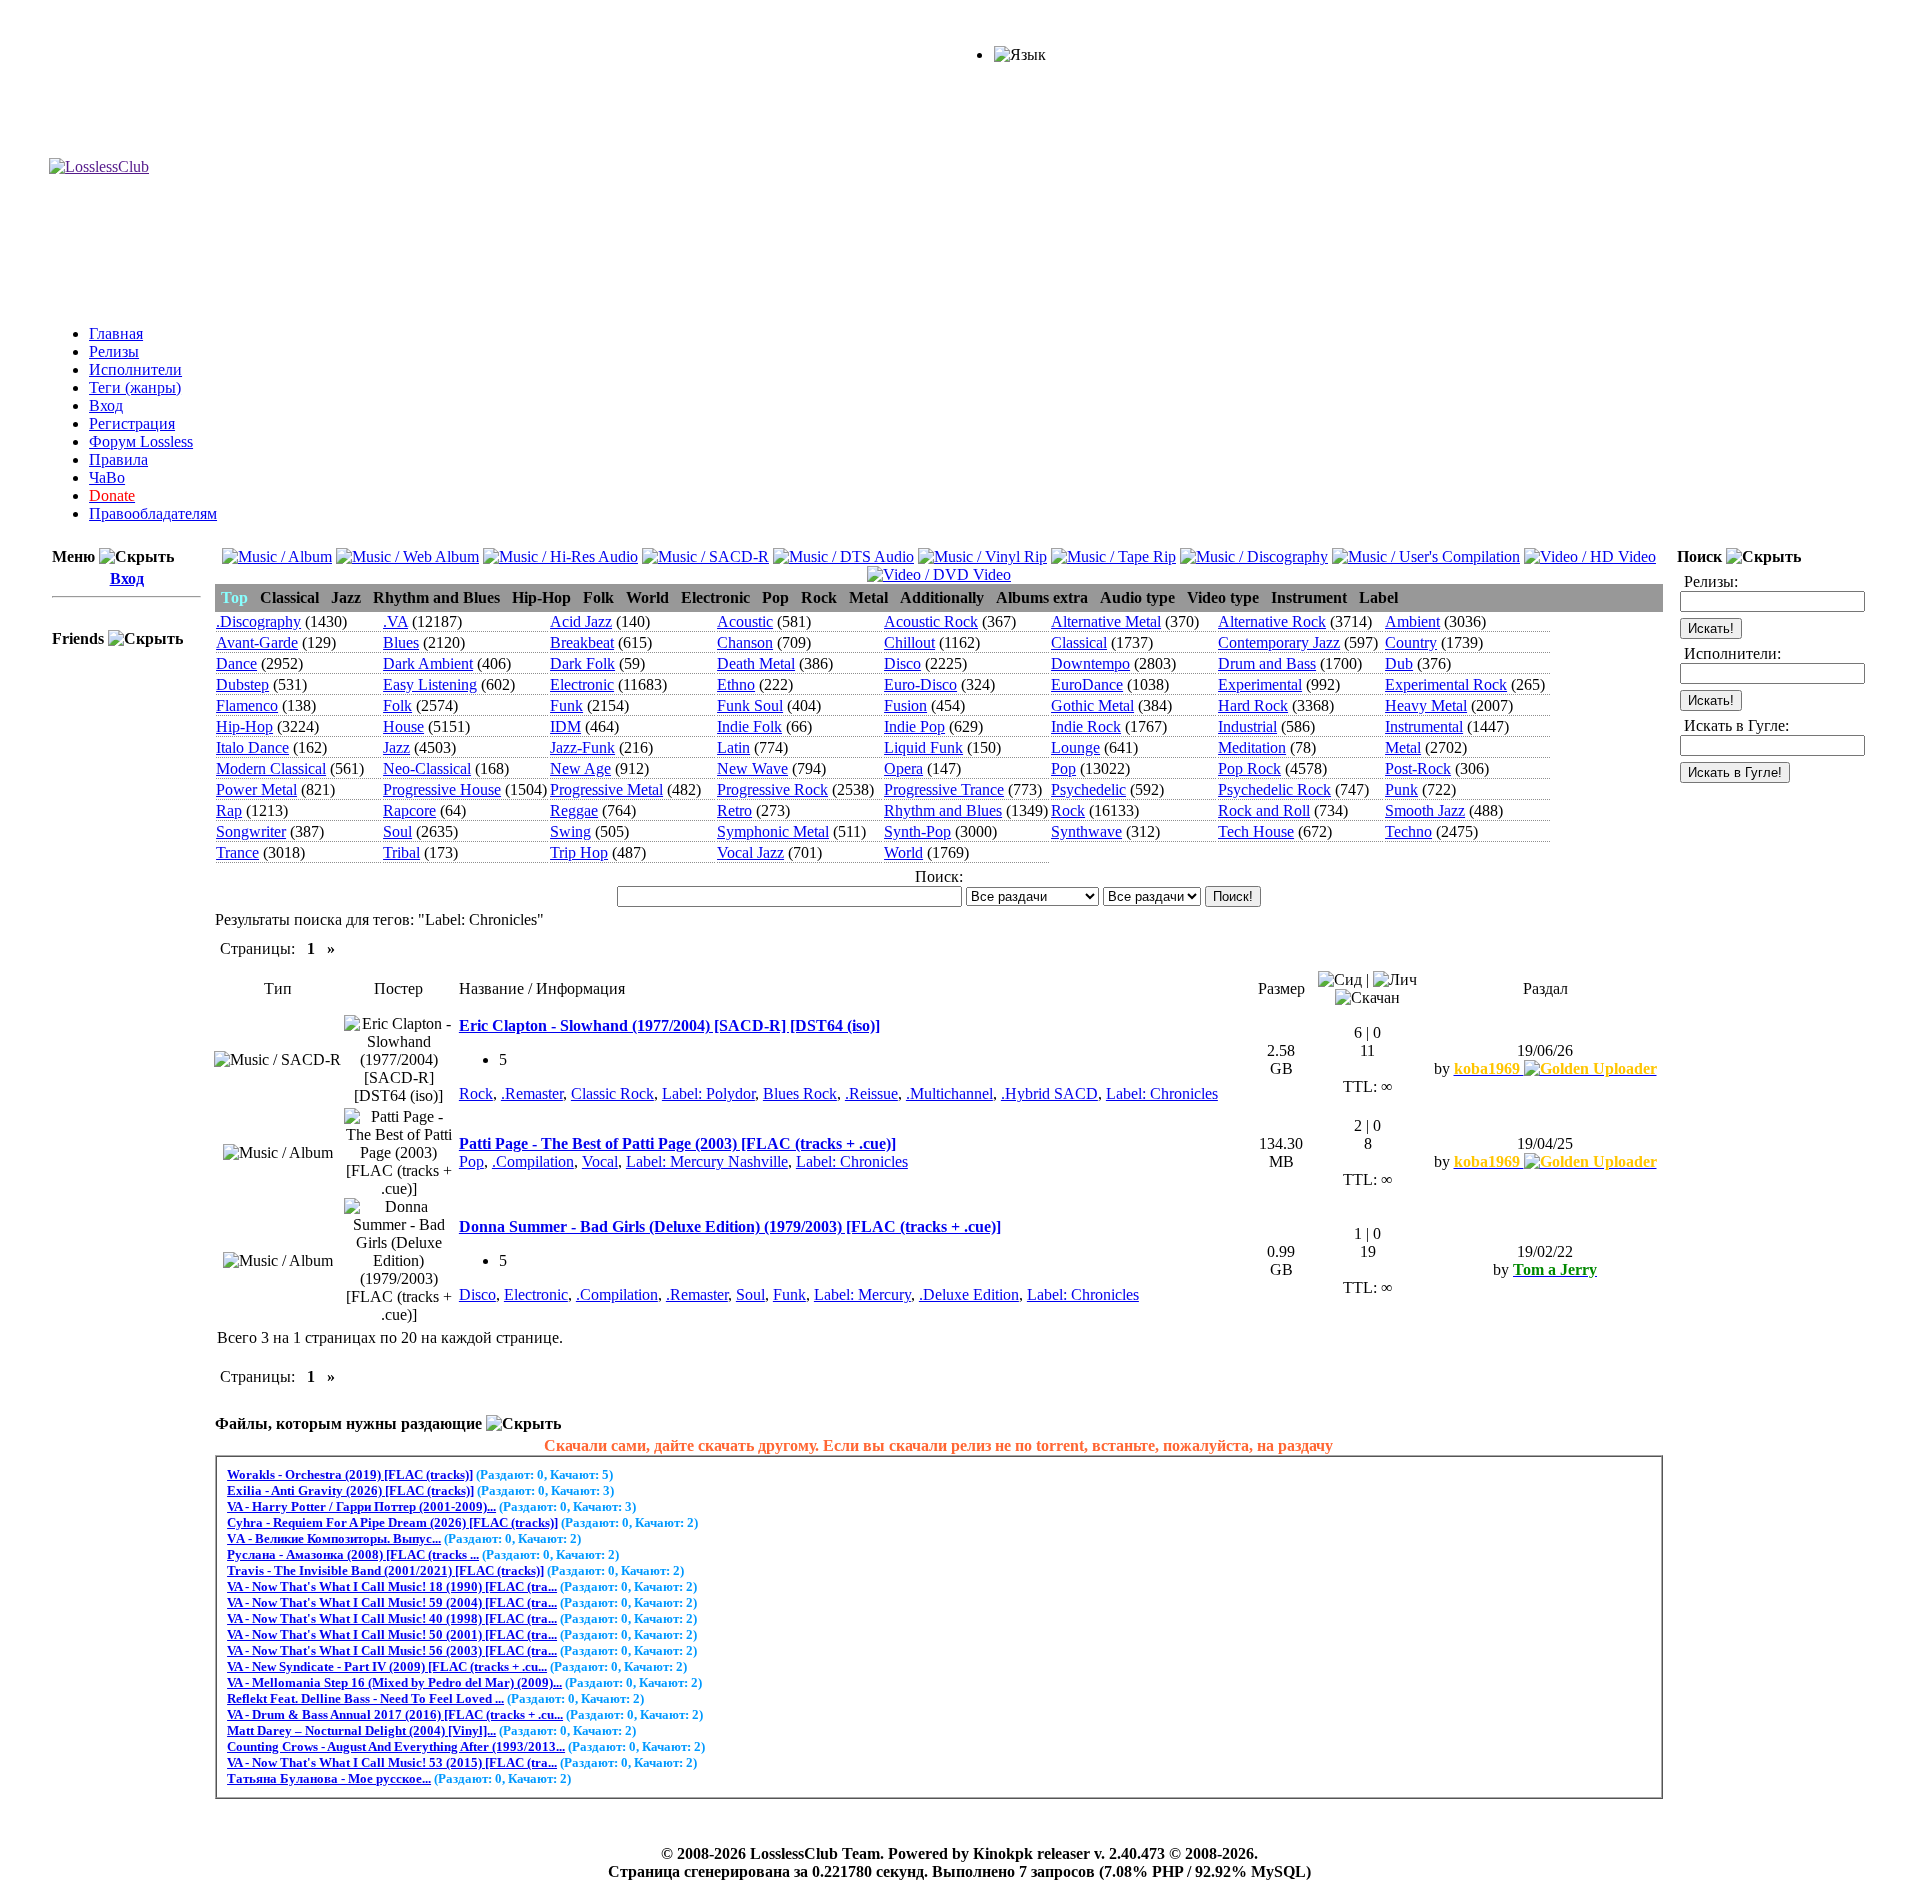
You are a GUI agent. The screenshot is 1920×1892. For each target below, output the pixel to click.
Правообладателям (153, 513)
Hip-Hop (244, 726)
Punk (1401, 789)
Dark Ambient (428, 663)
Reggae (574, 810)
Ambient (1412, 621)
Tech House (1256, 831)
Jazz (396, 747)
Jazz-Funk (582, 747)
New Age (580, 768)
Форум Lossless (141, 441)
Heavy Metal (1426, 705)
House (403, 726)
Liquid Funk (923, 747)
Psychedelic (1088, 789)
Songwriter (251, 831)
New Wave (752, 768)
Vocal (600, 1161)
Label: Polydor (708, 1093)
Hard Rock (1253, 705)
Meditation (1252, 747)
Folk (397, 705)
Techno (1408, 831)
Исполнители (135, 369)
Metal (1403, 747)
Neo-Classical (427, 768)
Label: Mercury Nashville (707, 1161)
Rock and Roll (1264, 810)
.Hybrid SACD (1049, 1093)
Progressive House (442, 789)
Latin (733, 747)
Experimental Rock (1446, 684)
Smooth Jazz (1425, 810)
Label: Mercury (862, 1294)
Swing (570, 831)
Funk (566, 705)
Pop (1063, 768)
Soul (397, 831)
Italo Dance (252, 747)
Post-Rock (1418, 768)
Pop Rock (1249, 768)
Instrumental (1424, 726)
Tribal (401, 852)
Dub (1399, 663)
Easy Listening (430, 684)
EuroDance (1087, 684)
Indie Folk (749, 726)
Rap (229, 810)
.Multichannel (949, 1093)
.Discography (258, 621)
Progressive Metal (606, 789)
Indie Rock (1086, 726)
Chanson (745, 642)
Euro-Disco (920, 684)
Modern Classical (271, 768)
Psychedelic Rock (1274, 789)
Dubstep (242, 684)
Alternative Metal (1106, 621)
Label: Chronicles (1162, 1093)
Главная (116, 333)
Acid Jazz (581, 621)
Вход (106, 405)
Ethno (736, 684)
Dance (236, 663)
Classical (1079, 642)
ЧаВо (107, 477)
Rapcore (409, 810)
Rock (1068, 810)
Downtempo (1090, 663)
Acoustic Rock (931, 621)
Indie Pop (914, 726)
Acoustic (745, 621)
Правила (118, 459)
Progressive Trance (944, 789)
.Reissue (871, 1093)
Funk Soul (750, 705)
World (903, 852)
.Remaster (532, 1093)
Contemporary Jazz (1279, 642)
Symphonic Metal (773, 831)
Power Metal (256, 789)
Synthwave (1086, 831)
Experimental (1260, 684)
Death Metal (756, 663)
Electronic (582, 684)
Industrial (1247, 726)
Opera (903, 768)
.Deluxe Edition (969, 1294)
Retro (734, 810)
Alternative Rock (1272, 621)
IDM (565, 726)
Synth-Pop (917, 831)
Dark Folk (582, 663)
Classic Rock (612, 1093)
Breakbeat (582, 642)
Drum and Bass (1267, 663)
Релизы (114, 351)
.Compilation (533, 1161)
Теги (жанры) (135, 387)
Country (1411, 642)
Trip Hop (579, 852)
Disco (902, 663)
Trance (237, 852)
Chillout (909, 642)
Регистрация (132, 423)
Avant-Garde (257, 642)
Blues (401, 642)
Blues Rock (800, 1093)
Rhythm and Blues (943, 810)
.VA (395, 621)
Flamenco (247, 705)
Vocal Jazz (750, 852)
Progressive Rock (772, 789)
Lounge (1075, 747)
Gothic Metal (1092, 705)
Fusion (905, 705)
